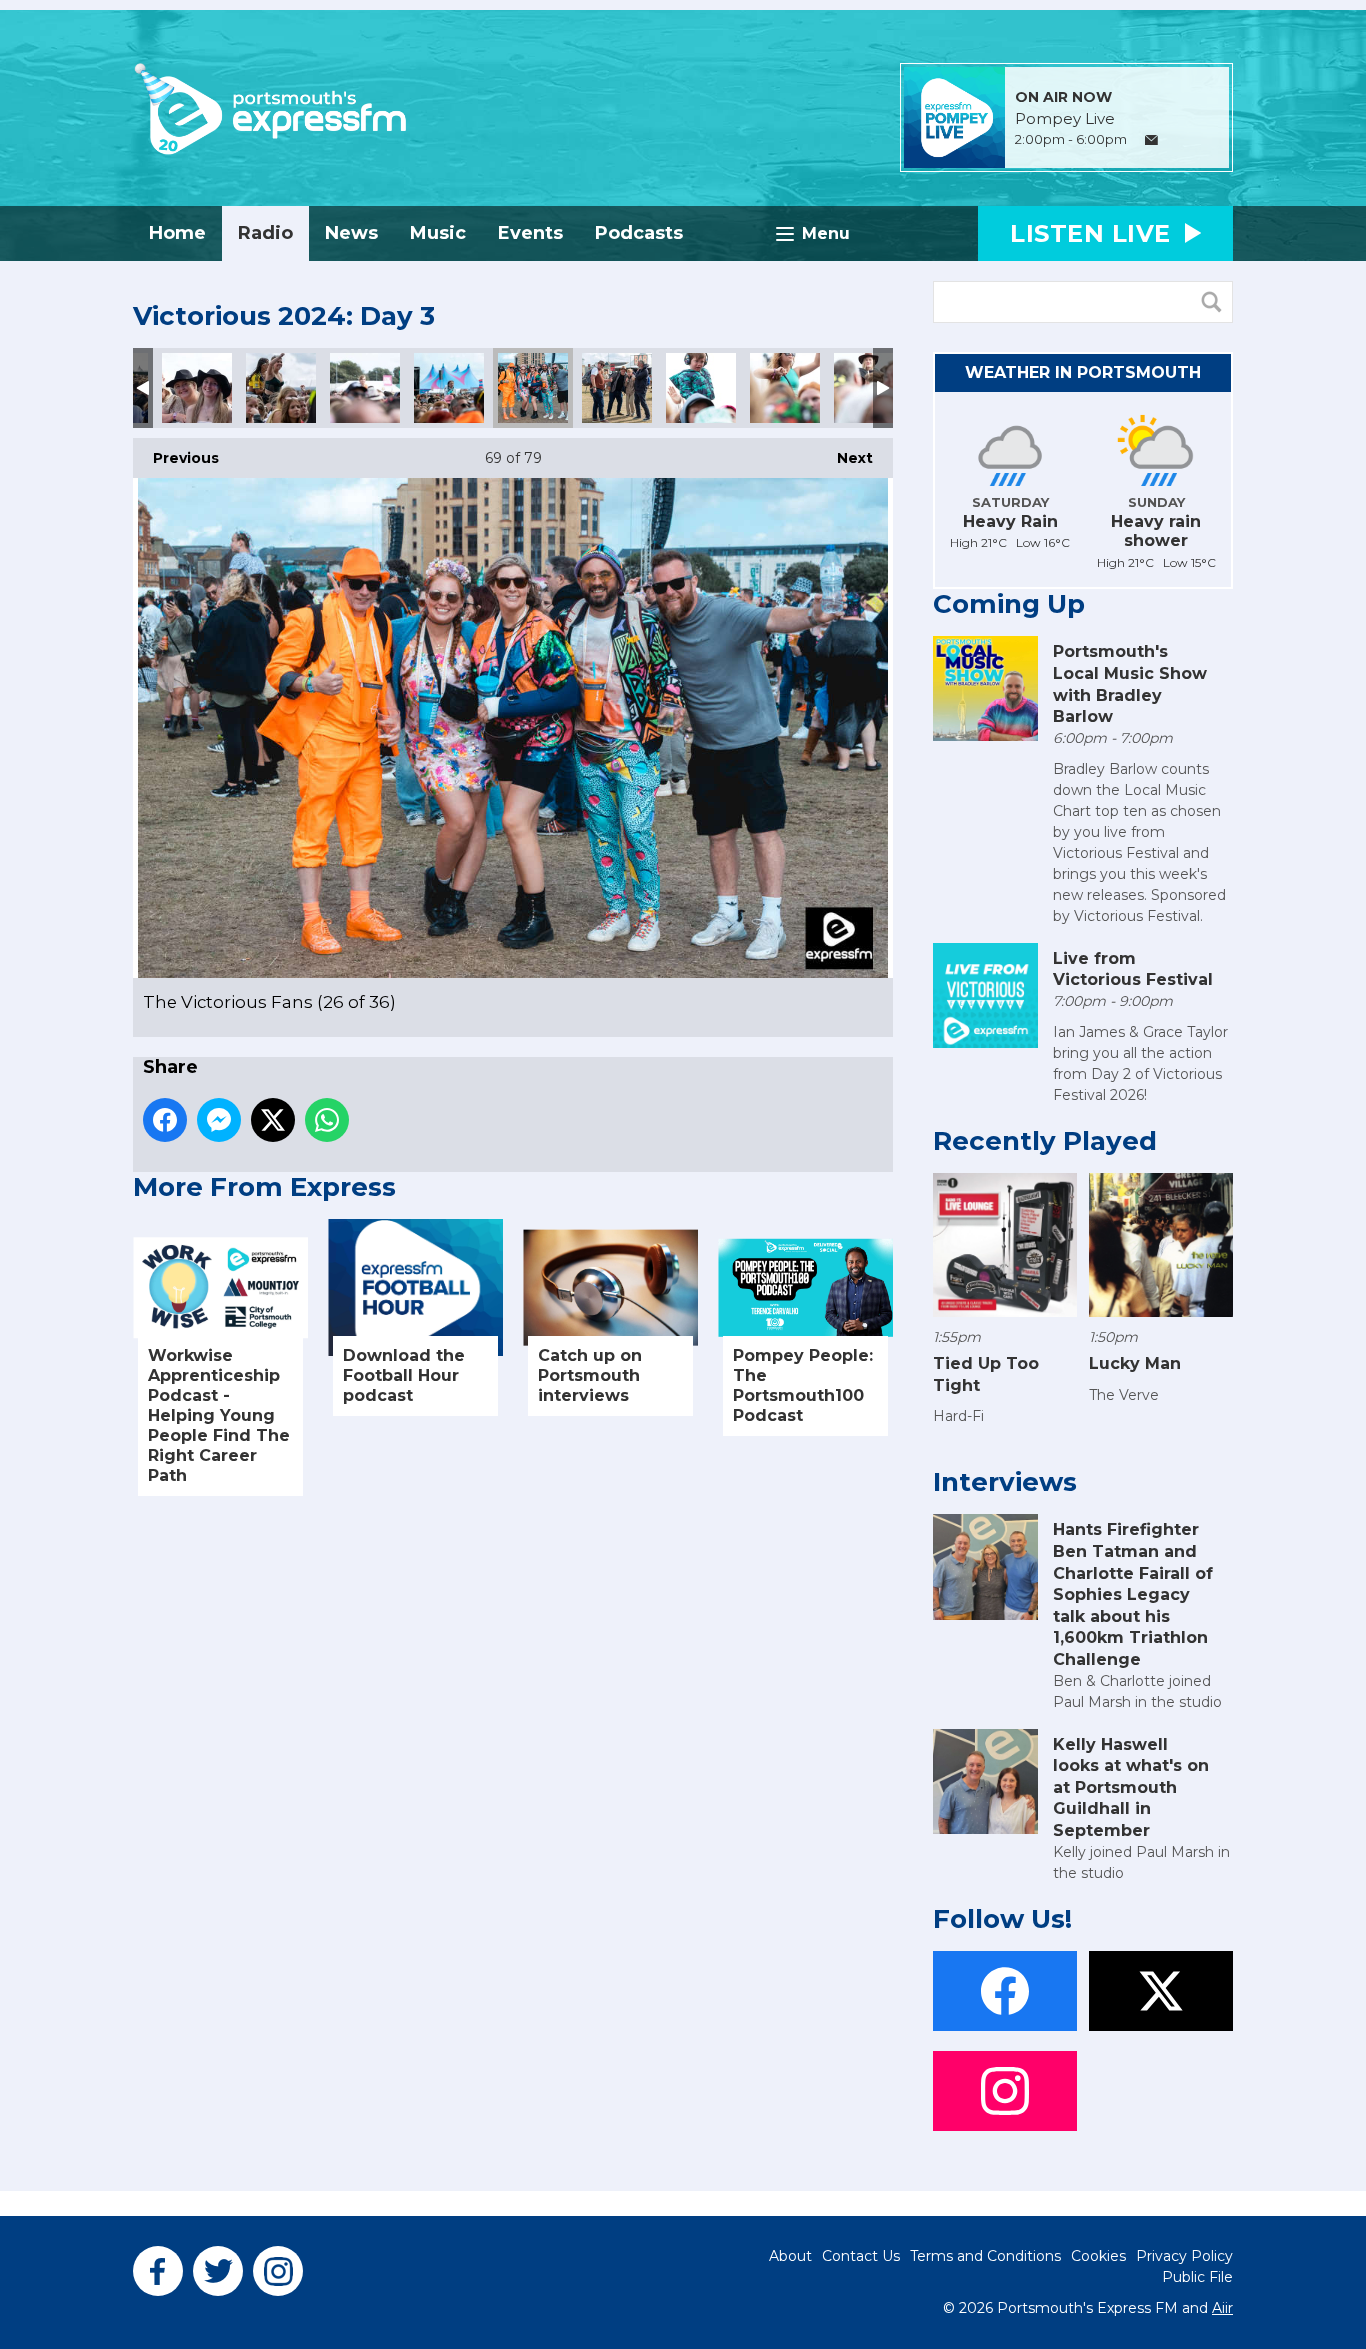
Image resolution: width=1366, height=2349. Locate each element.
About (790, 2256)
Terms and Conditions (985, 2256)
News (351, 233)
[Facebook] (158, 2271)
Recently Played (1045, 1141)
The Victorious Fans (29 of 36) (785, 388)
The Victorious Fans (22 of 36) (197, 388)
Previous (176, 458)
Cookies (1098, 2256)
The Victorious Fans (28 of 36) (701, 388)
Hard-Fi (958, 1416)
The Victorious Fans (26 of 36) (533, 388)
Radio (265, 233)
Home (177, 233)
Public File (1197, 2277)
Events (530, 233)
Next (845, 458)
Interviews (1005, 1482)
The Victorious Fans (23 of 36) (281, 388)
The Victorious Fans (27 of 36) (617, 388)
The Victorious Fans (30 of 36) (869, 388)
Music (438, 233)
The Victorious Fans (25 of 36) (449, 388)
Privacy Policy (1184, 2256)
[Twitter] (218, 2271)
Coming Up (1009, 604)
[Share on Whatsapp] (327, 1120)
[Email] (1151, 140)
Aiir (1222, 2308)
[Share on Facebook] (165, 1120)
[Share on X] (273, 1120)
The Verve (1124, 1395)
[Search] (1216, 302)
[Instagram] (278, 2271)
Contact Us (861, 2256)
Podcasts (639, 233)
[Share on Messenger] (219, 1120)
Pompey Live (1065, 119)
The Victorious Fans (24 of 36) (365, 388)
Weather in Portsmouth (1083, 372)
